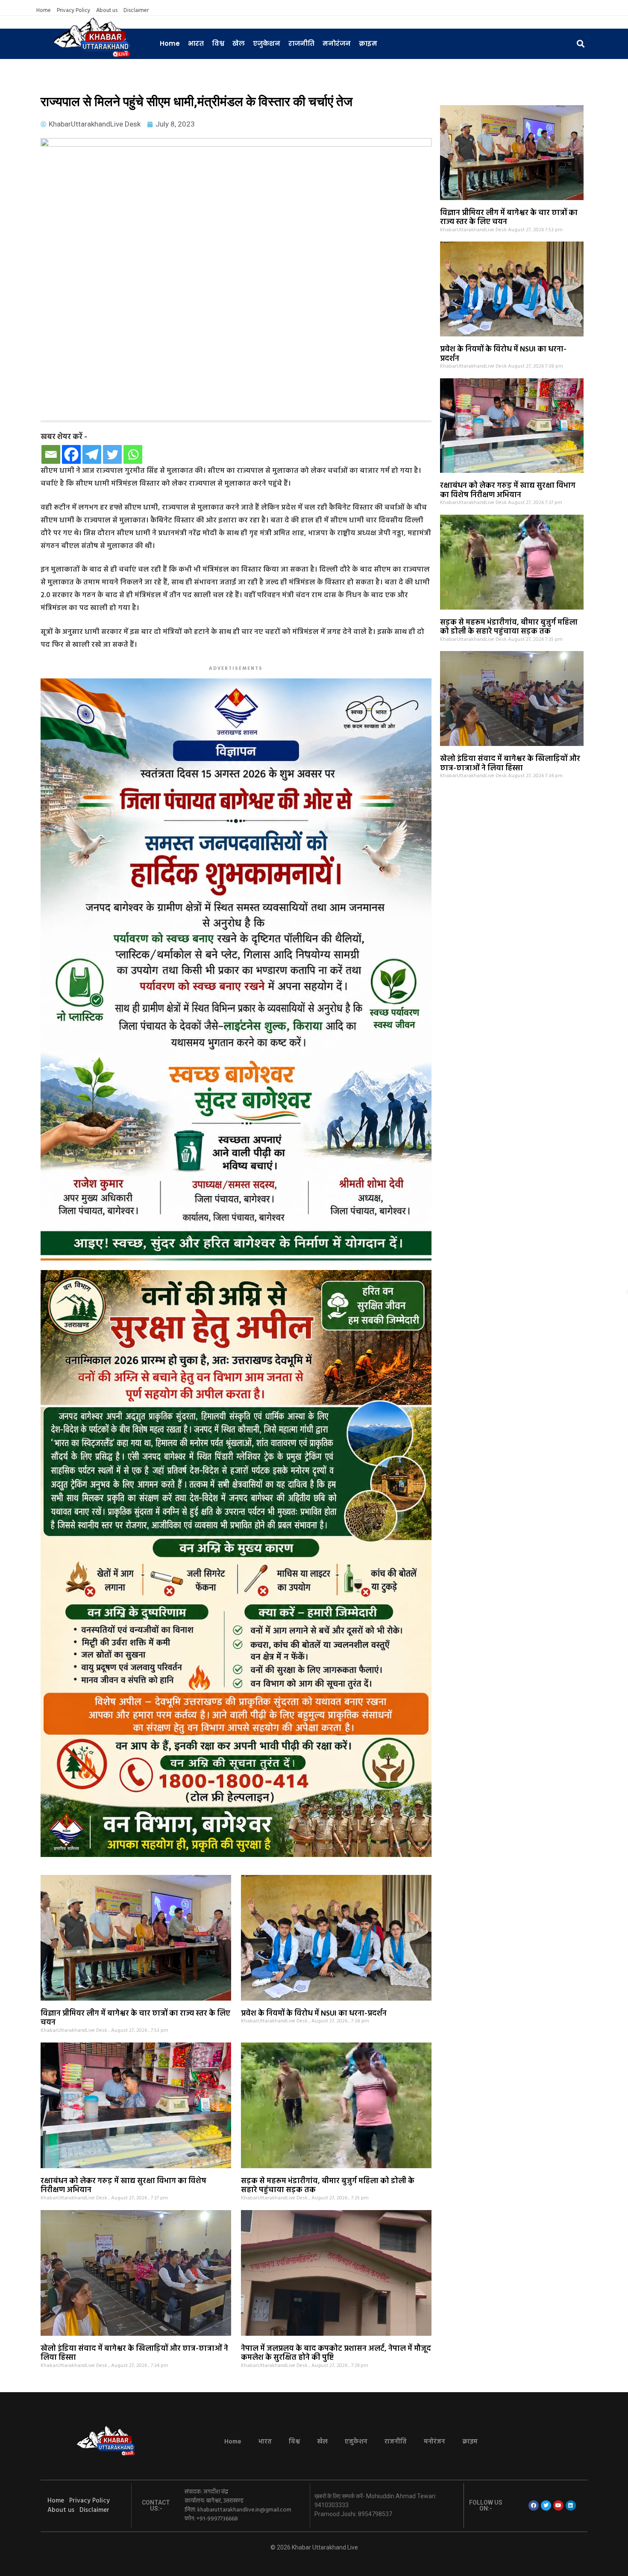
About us (107, 11)
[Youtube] (558, 2505)
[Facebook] (71, 454)
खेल (239, 43)
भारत (196, 43)
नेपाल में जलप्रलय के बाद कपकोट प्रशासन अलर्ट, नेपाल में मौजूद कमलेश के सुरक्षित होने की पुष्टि (336, 2353)
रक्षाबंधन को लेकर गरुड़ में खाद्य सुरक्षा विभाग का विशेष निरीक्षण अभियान (508, 491)
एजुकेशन (267, 43)
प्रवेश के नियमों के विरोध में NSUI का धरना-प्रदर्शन (503, 354)
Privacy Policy (73, 11)
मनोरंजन (337, 43)
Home (44, 11)
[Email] (51, 454)
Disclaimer (136, 11)
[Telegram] (92, 454)
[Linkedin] (571, 2505)
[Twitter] (112, 454)
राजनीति (301, 43)
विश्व (218, 43)
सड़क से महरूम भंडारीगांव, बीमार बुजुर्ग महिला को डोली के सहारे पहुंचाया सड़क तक (509, 627)
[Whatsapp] (133, 454)
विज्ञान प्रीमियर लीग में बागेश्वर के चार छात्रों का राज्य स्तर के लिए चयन (509, 218)
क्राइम (368, 43)
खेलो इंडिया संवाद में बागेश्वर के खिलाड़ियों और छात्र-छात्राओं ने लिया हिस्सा (510, 764)
